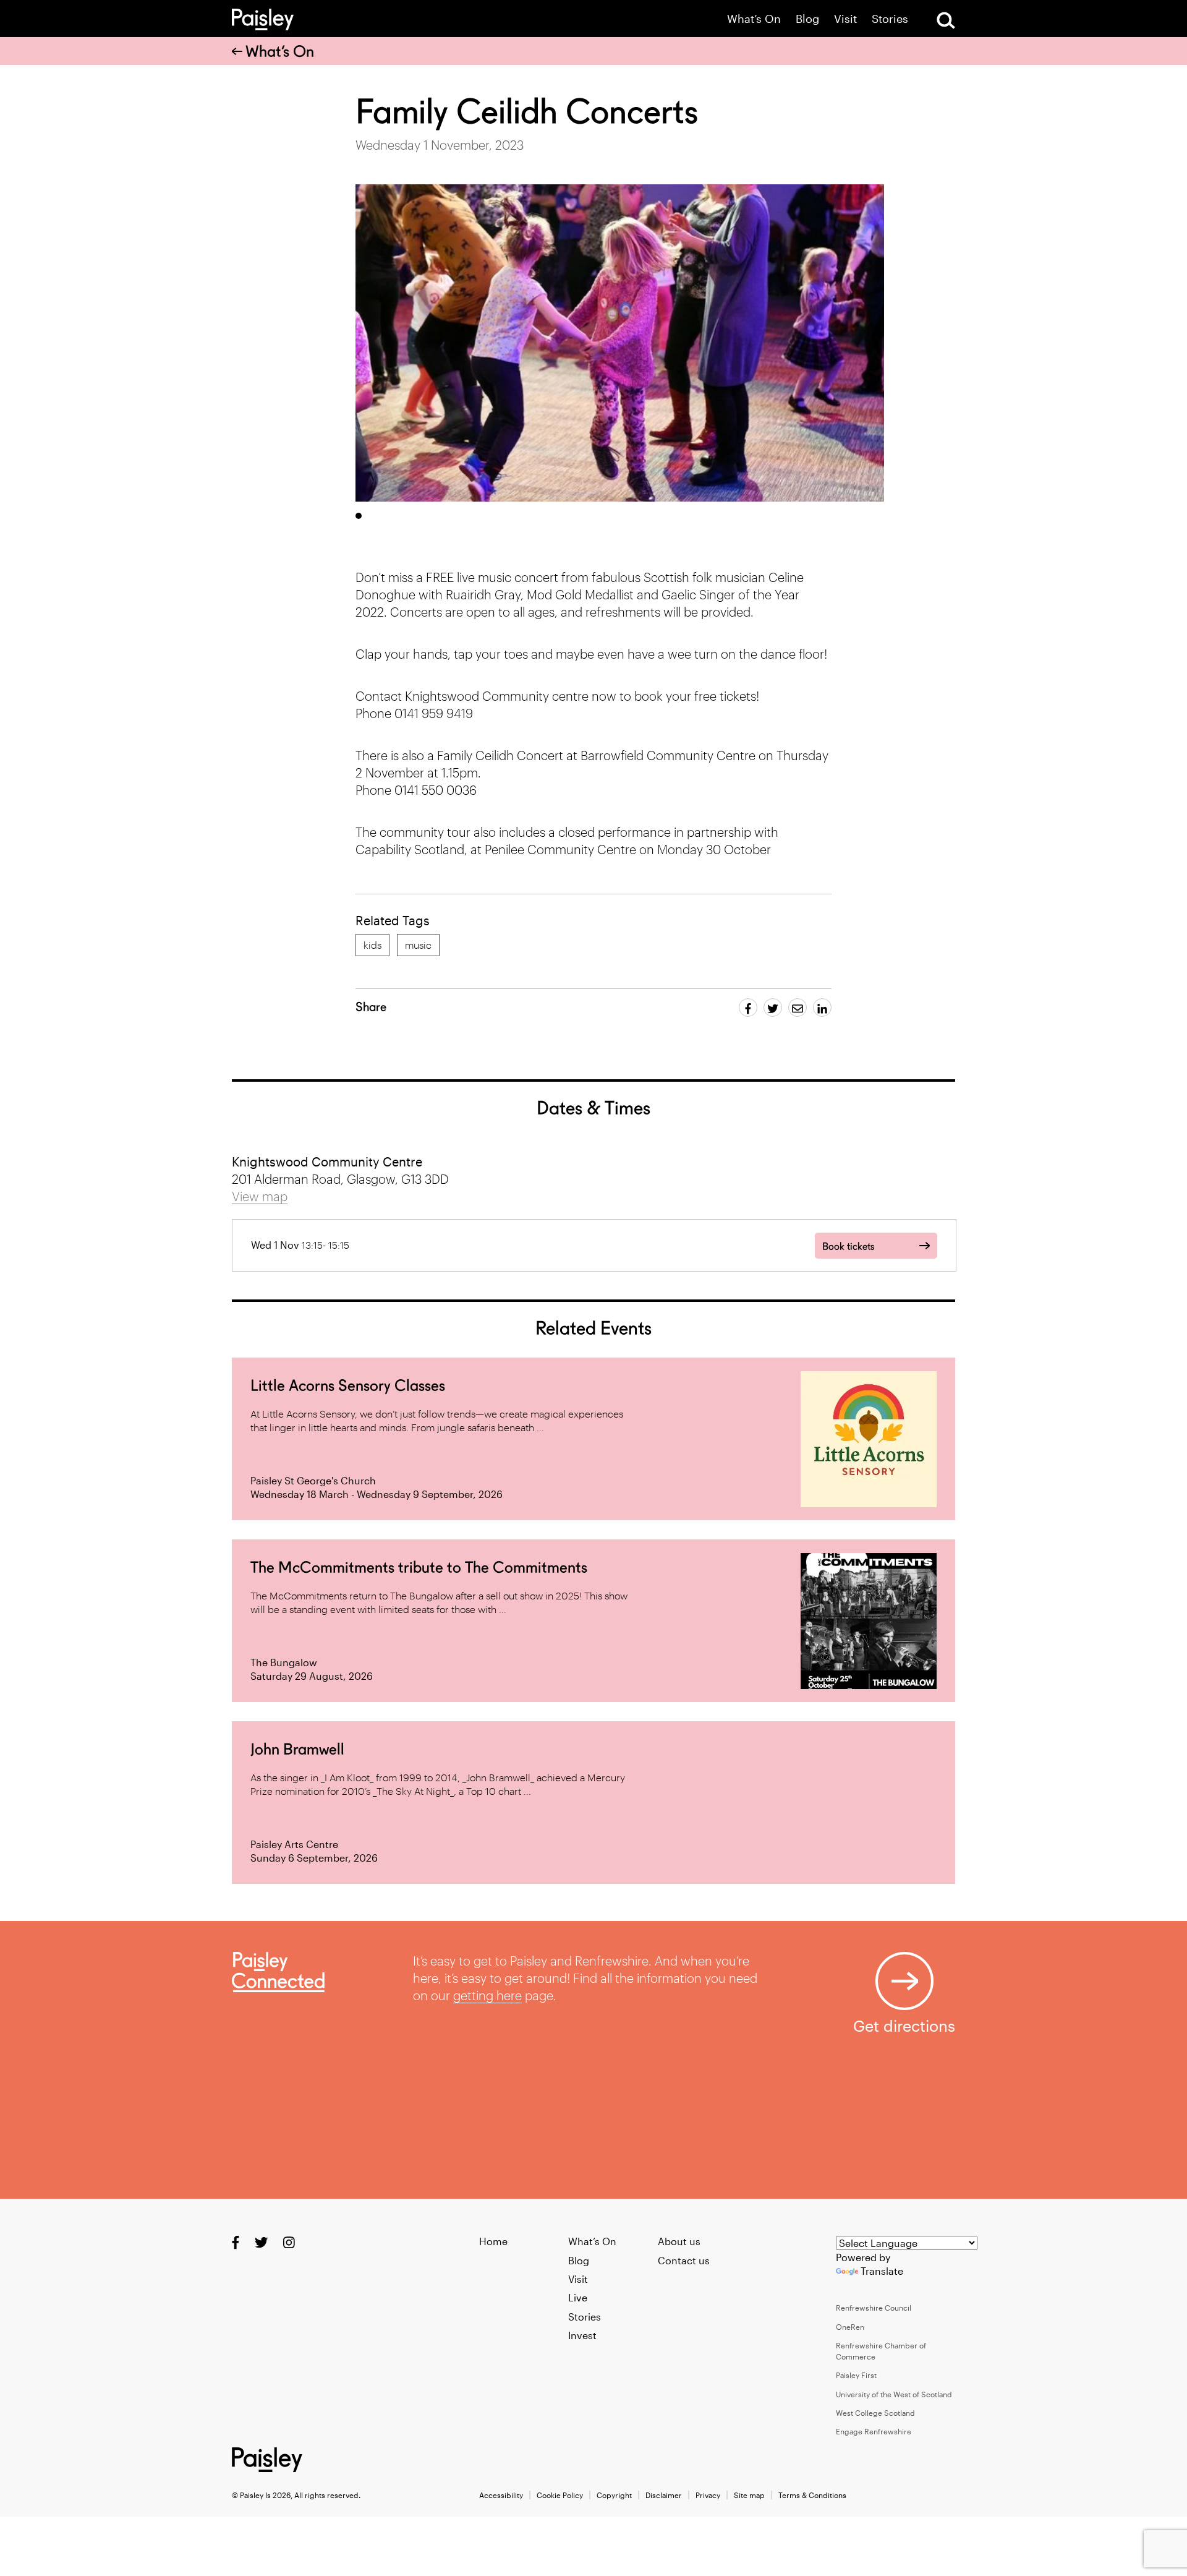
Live (578, 2297)
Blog (807, 19)
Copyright (614, 2495)
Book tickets (848, 1247)
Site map (749, 2495)
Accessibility (501, 2495)
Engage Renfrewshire (874, 2431)
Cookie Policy (560, 2495)
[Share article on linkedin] (822, 1008)
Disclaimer (664, 2495)
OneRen (850, 2327)
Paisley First (856, 2375)
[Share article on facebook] (748, 1008)
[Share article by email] (798, 1008)
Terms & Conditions (812, 2495)
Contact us (684, 2260)
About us (679, 2241)
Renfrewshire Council (874, 2308)
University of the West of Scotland (894, 2394)
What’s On (754, 19)
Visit (845, 19)
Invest (582, 2335)
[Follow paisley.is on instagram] (289, 2242)
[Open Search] (946, 20)
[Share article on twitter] (773, 1008)
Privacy (708, 2495)
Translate (882, 2271)
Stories (890, 19)
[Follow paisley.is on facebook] (236, 2242)
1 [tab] (359, 516)
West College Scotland (875, 2413)
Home (493, 2241)
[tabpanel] (620, 343)
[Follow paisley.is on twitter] (261, 2242)
